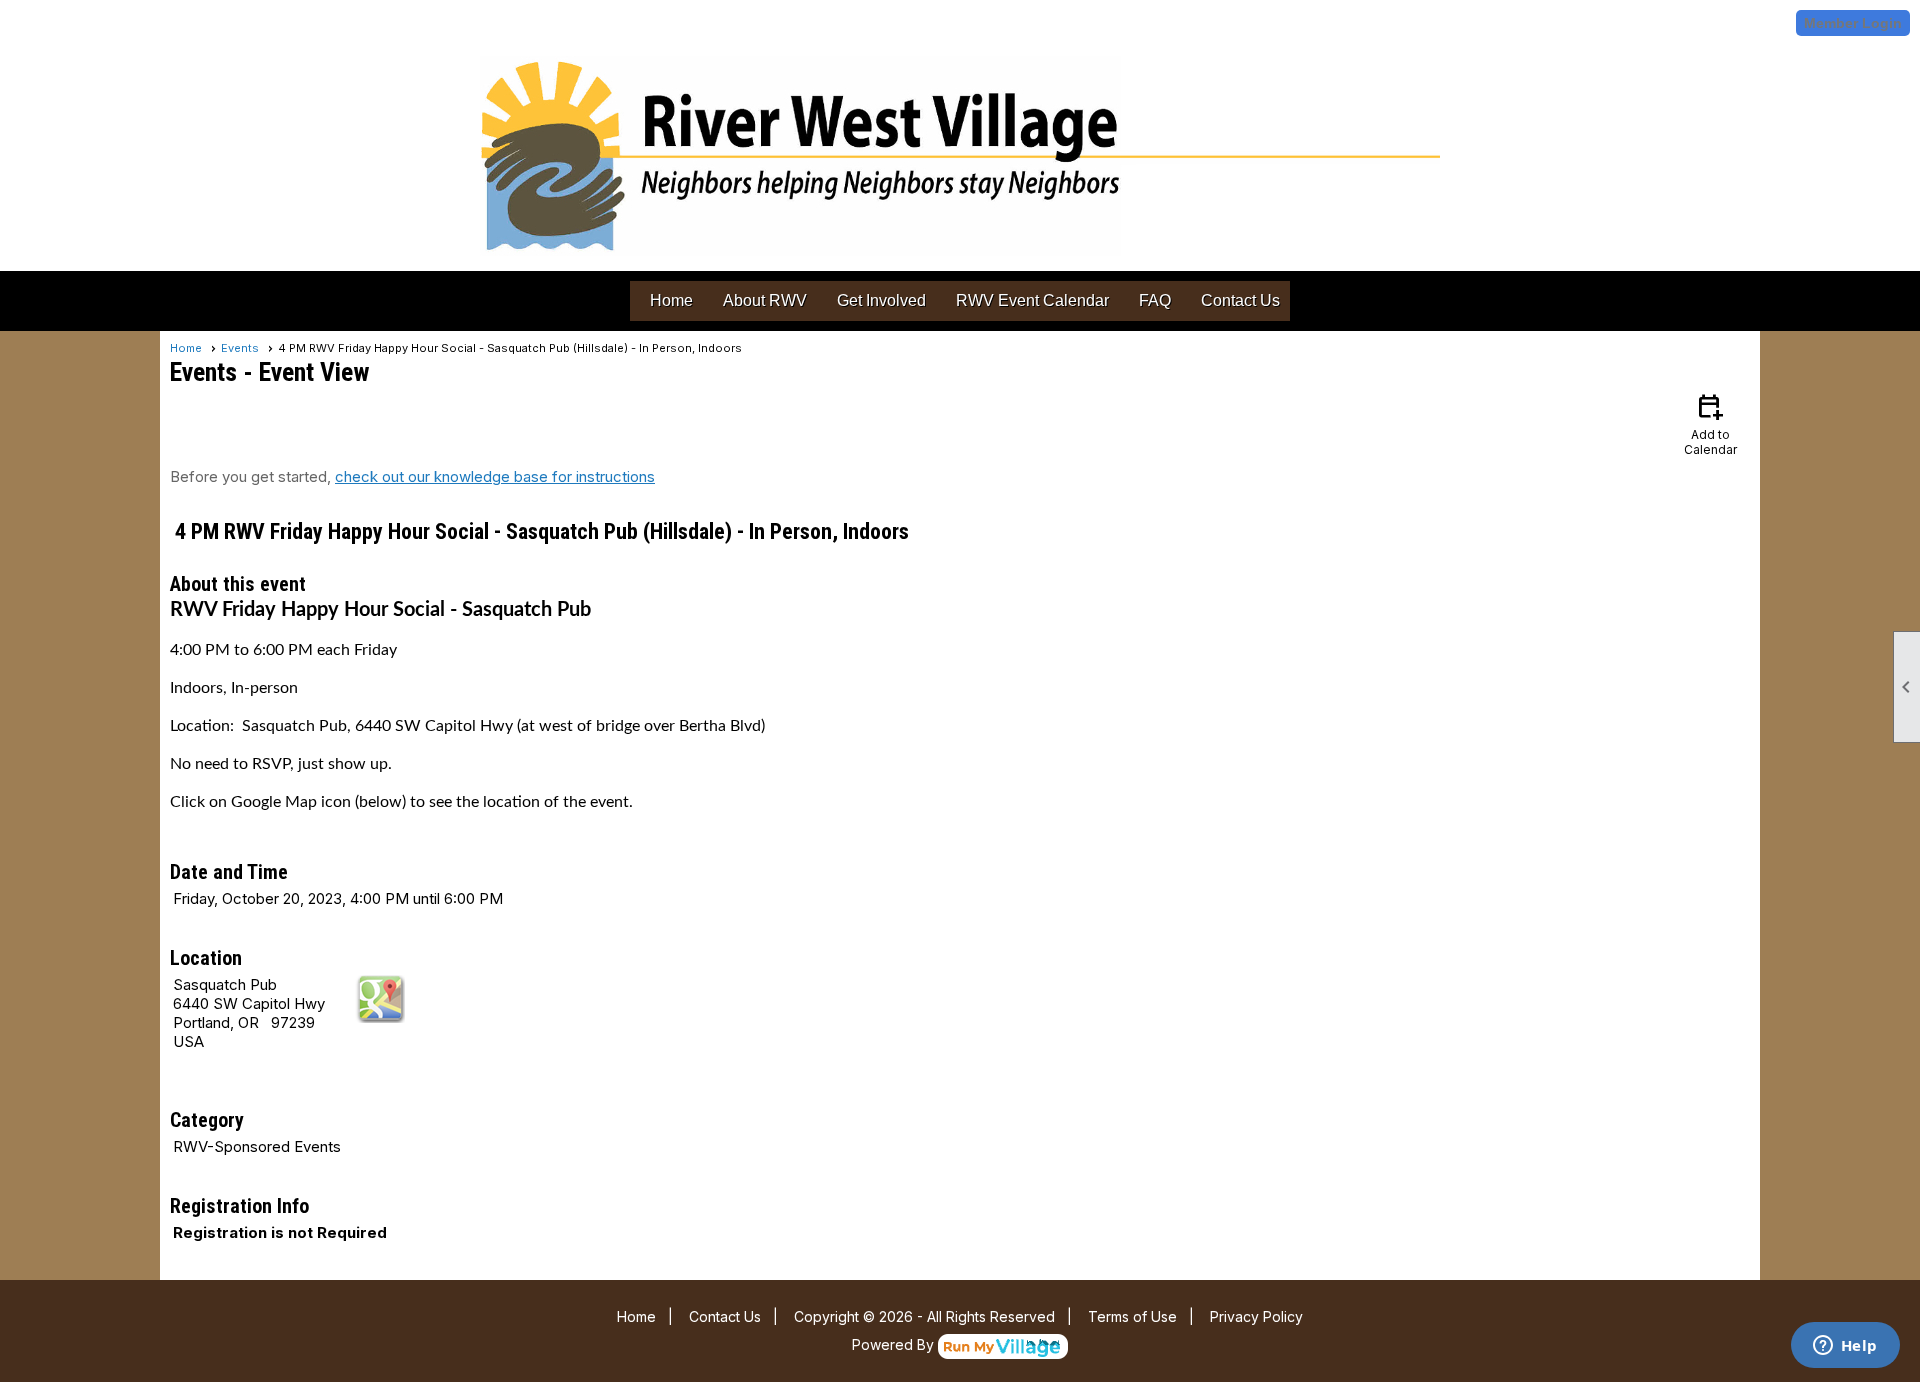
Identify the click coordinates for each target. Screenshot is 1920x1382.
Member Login (1853, 23)
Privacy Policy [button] (1256, 1316)
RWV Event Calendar (1032, 300)
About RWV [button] (765, 300)
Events (240, 348)
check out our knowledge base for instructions (495, 476)
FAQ (1155, 300)
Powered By (895, 1344)
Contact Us (1240, 300)
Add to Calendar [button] (1710, 423)
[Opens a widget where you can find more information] (1845, 1347)
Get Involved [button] (881, 300)
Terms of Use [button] (1132, 1316)
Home (671, 300)
